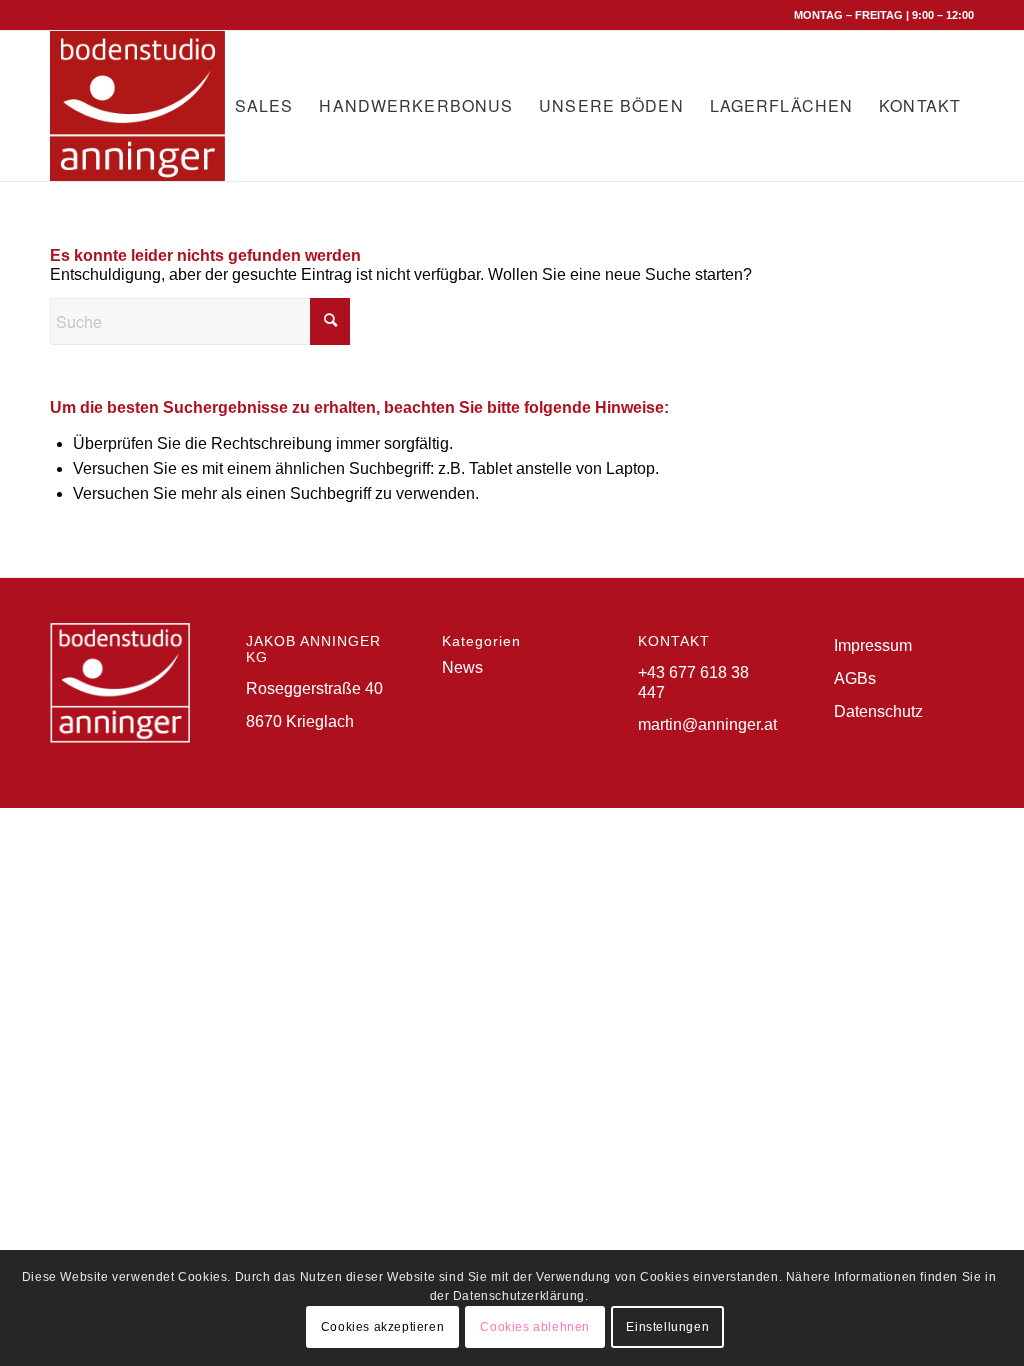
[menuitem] (264, 106)
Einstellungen (667, 1327)
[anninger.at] (137, 106)
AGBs (855, 678)
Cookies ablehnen (535, 1327)
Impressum (873, 645)
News (462, 667)
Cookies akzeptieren (382, 1327)
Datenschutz (878, 711)
